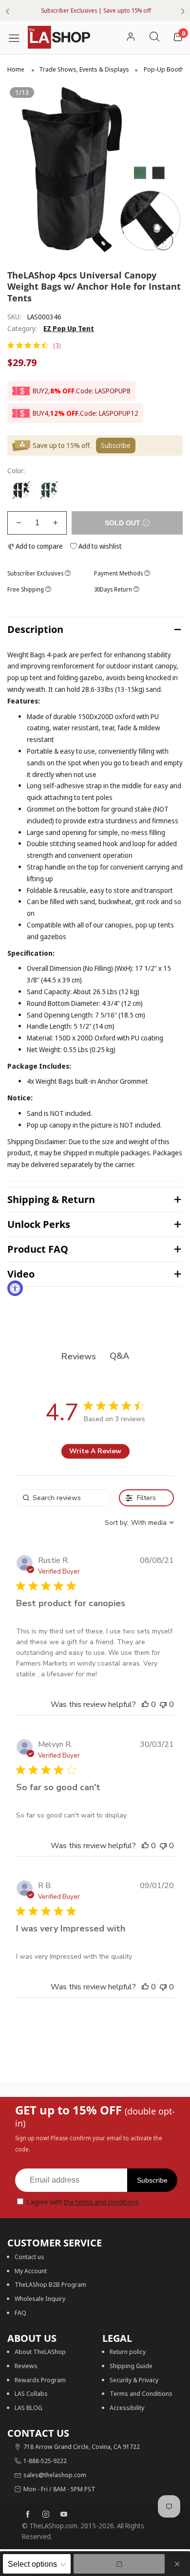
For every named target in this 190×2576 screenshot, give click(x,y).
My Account (31, 2271)
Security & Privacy (134, 2380)
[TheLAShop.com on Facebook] (28, 2515)
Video (21, 1274)
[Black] (21, 490)
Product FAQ (38, 1249)
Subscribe (152, 2180)
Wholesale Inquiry (40, 2298)
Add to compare (38, 546)
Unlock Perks (39, 1224)
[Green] (49, 490)
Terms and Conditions (141, 2393)
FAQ (20, 2313)
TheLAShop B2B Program (50, 2284)
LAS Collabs (31, 2393)
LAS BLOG (28, 2408)
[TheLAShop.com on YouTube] (64, 2515)
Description (35, 629)
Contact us (29, 2257)
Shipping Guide (131, 2366)
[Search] (154, 37)
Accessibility (127, 2408)
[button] (19, 523)
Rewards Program (40, 2380)
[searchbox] (63, 1498)
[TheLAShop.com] (59, 37)
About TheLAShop (40, 2352)
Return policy (128, 2352)
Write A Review (95, 1451)
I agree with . (83, 2202)
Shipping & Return (51, 1199)
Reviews (26, 2366)
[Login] (131, 37)
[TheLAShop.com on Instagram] (46, 2515)
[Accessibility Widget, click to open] (15, 1288)
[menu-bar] (18, 37)
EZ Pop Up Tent (69, 328)
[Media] (163, 241)
